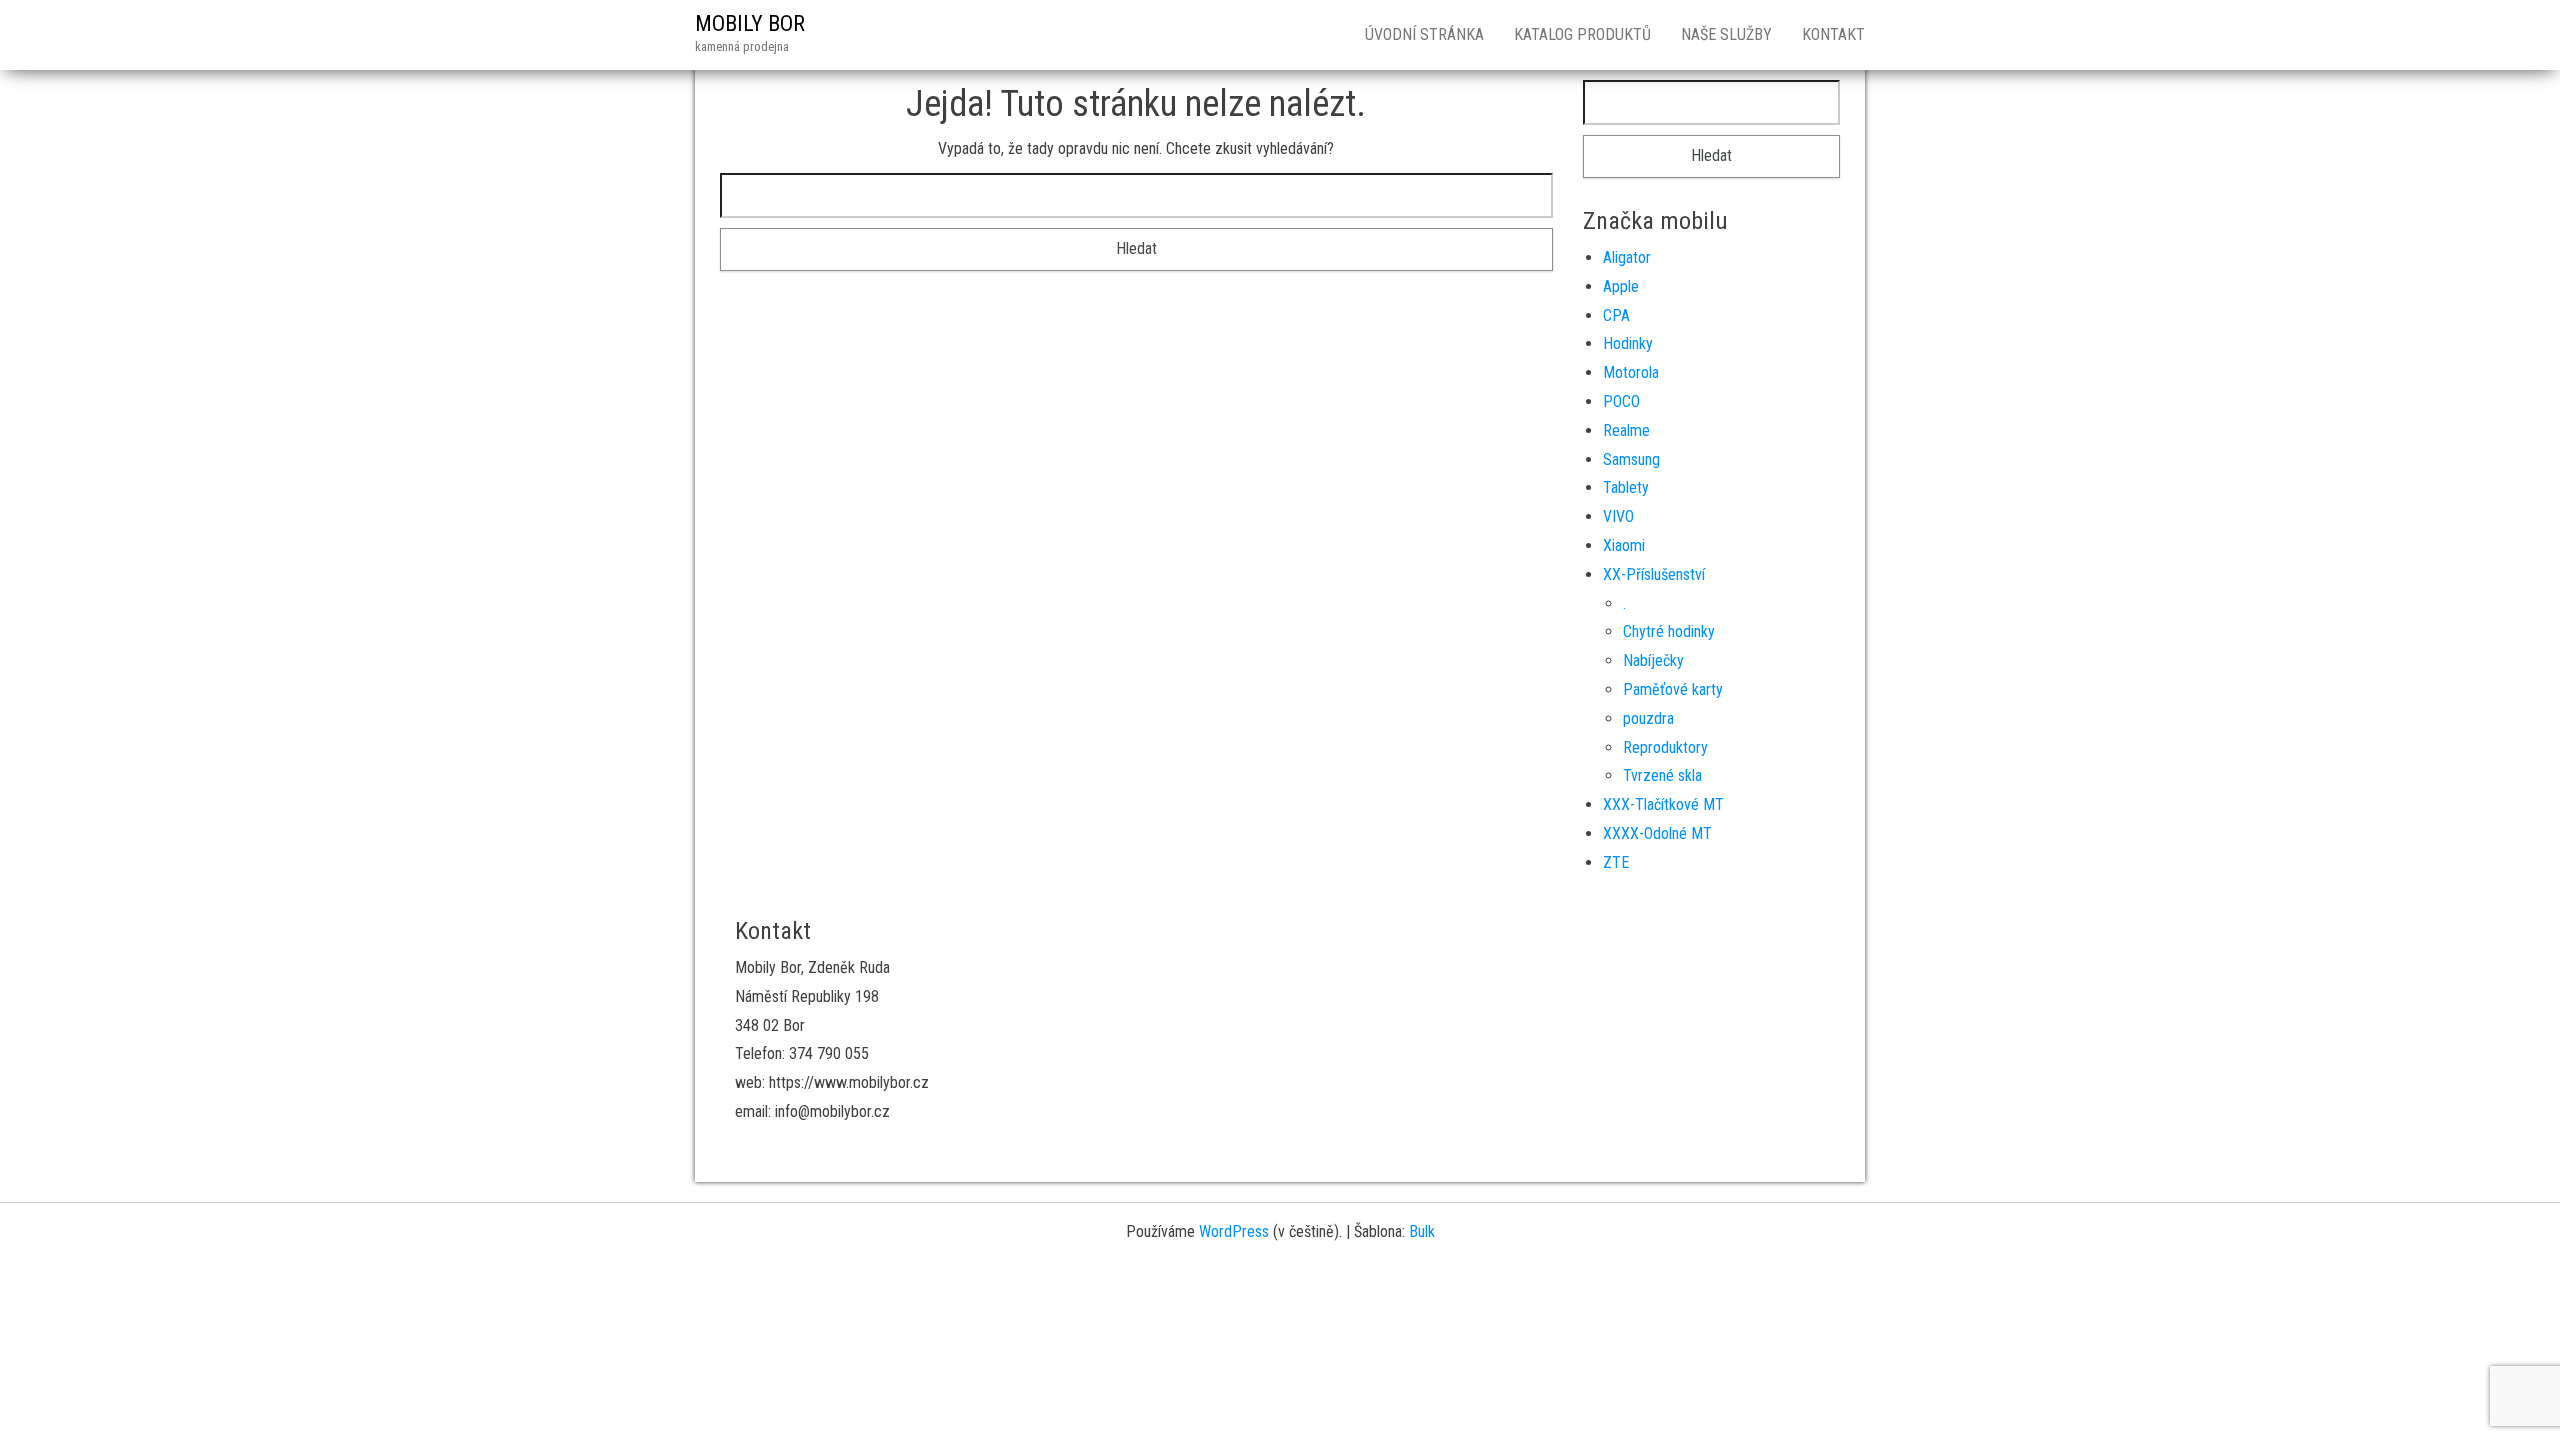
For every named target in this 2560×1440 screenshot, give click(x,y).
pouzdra (1648, 718)
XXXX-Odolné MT (1657, 833)
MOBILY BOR (750, 23)
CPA (1616, 315)
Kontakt (1833, 34)
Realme (1626, 430)
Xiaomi (1624, 545)
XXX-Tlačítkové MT (1663, 804)
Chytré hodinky (1669, 631)
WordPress (1234, 1231)
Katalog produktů (1582, 34)
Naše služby (1726, 34)
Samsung (1631, 459)
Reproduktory (1665, 747)
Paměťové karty (1673, 689)
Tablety (1626, 487)
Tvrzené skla (1662, 775)
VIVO (1618, 516)
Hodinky (1628, 343)
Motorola (1631, 372)
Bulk (1422, 1231)
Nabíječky (1653, 660)
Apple (1621, 286)
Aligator (1627, 257)
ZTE (1616, 862)
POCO (1621, 401)
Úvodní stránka (1424, 34)
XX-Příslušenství (1654, 574)
